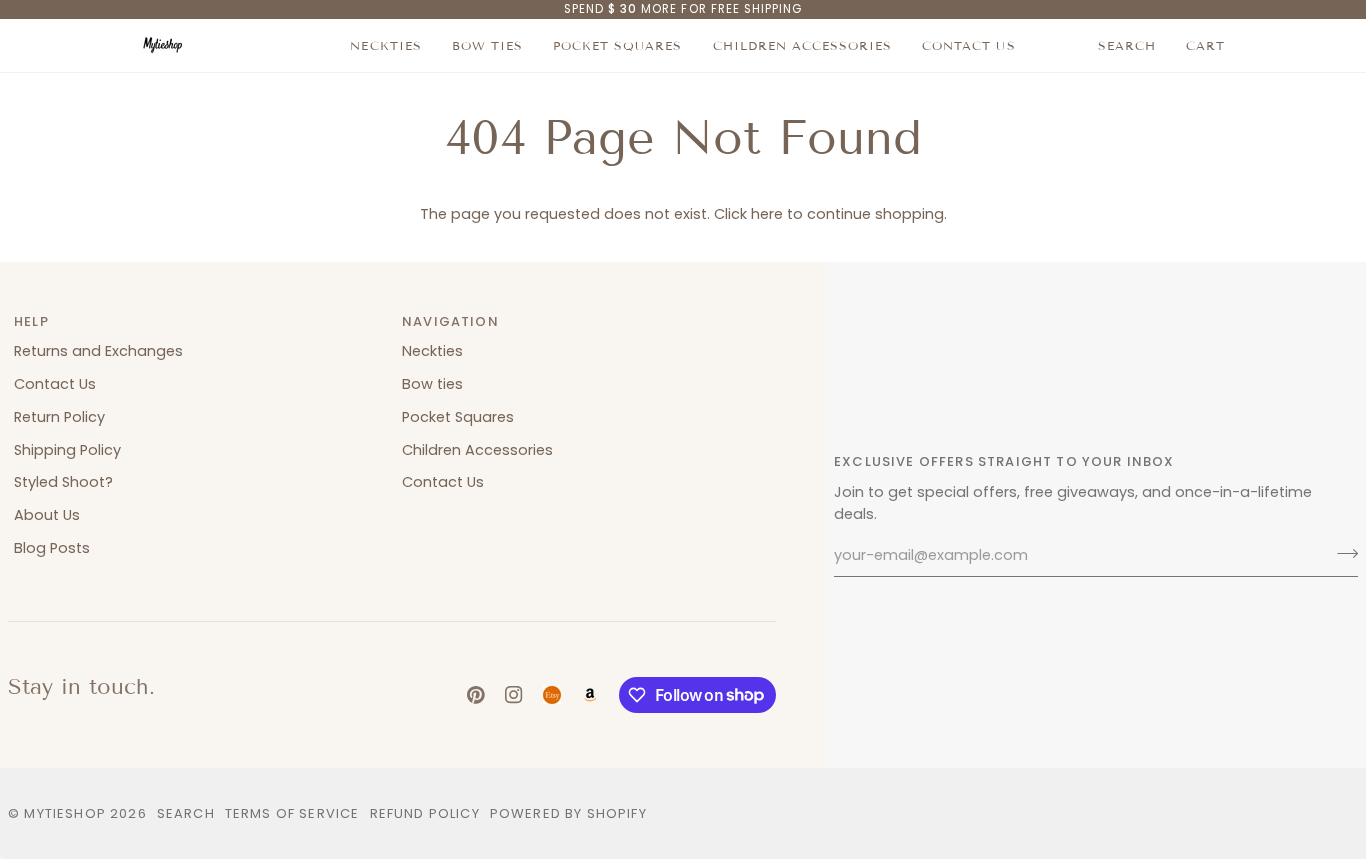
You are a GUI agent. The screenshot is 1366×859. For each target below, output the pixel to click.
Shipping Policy (67, 450)
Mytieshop (65, 813)
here (767, 214)
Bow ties (432, 384)
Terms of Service (292, 813)
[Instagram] (514, 695)
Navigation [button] (450, 321)
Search (186, 813)
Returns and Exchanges (98, 351)
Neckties (432, 351)
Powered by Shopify (568, 813)
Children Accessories (477, 450)
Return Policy (59, 417)
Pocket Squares (458, 417)
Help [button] (31, 321)
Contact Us (55, 384)
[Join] (1341, 553)
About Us (47, 515)
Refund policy (425, 813)
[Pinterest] (476, 695)
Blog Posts (52, 548)
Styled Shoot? (63, 482)
